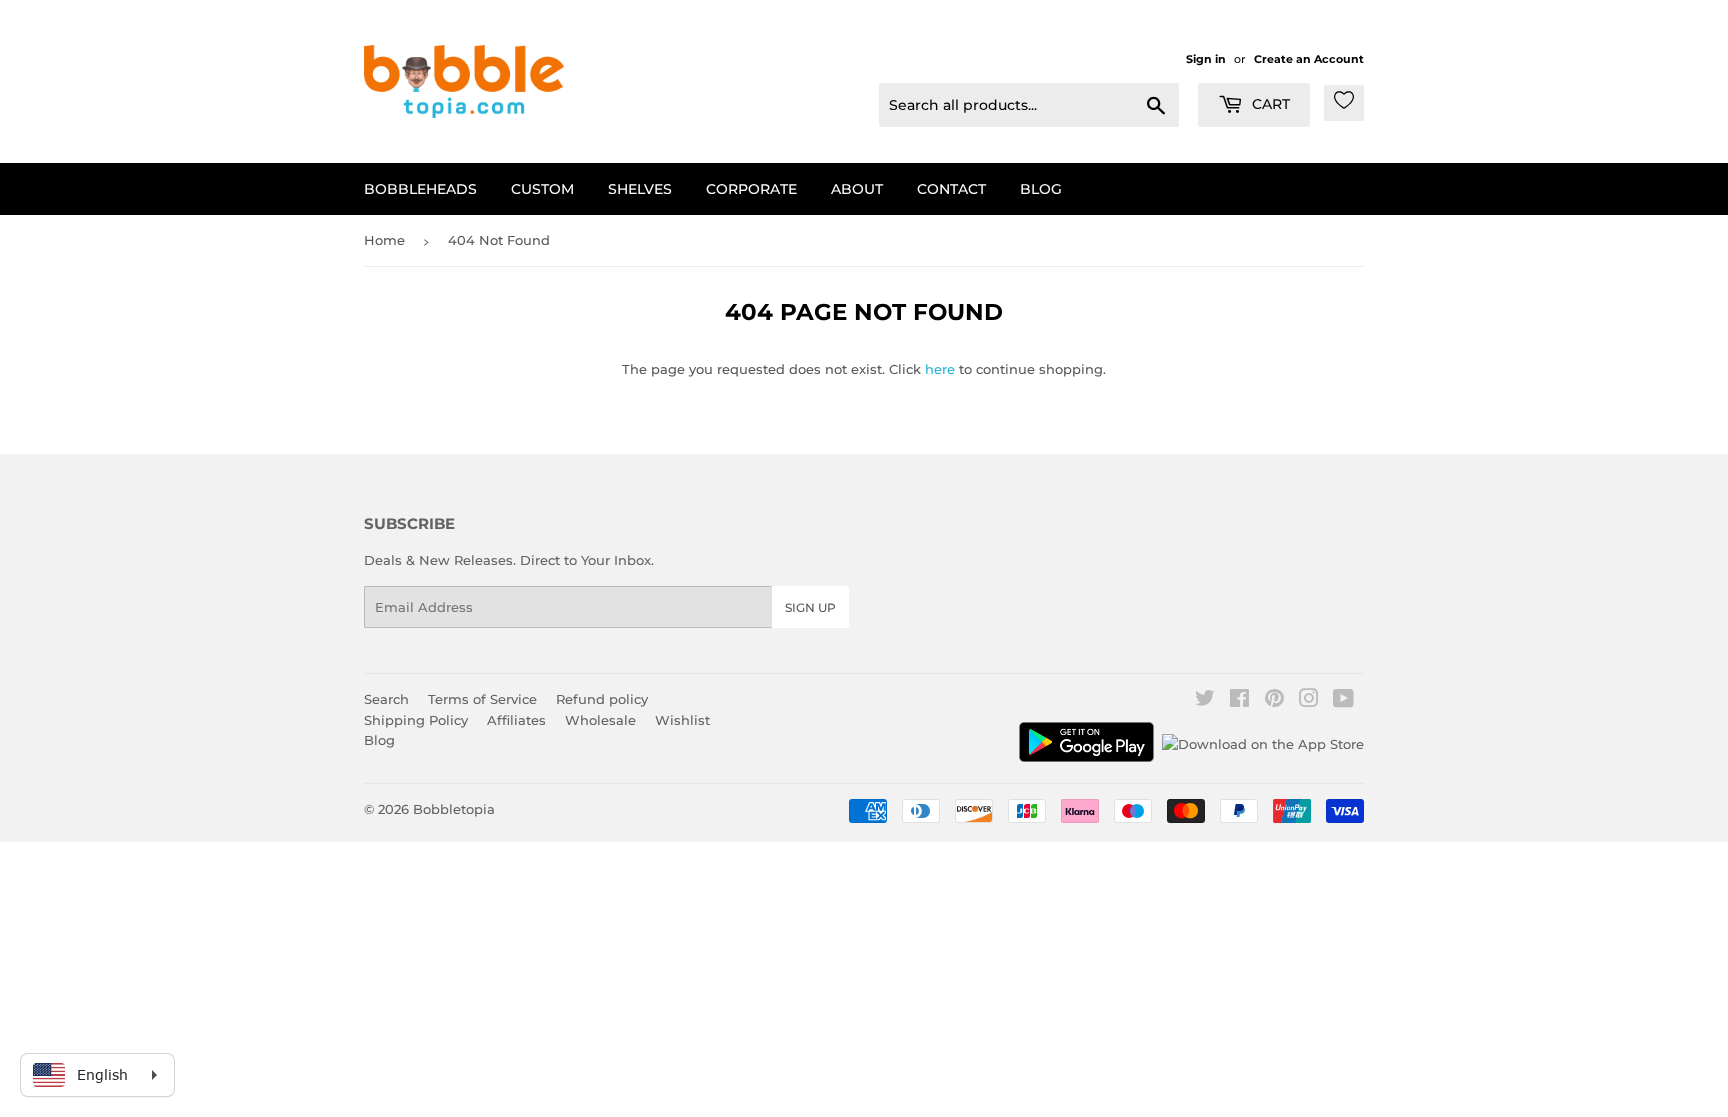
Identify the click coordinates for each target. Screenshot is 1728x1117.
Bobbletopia (454, 809)
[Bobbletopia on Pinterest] (1274, 701)
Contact (951, 189)
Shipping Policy (416, 720)
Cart (1269, 104)
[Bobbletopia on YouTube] (1343, 701)
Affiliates (516, 720)
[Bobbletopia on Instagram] (1309, 701)
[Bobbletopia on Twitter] (1205, 701)
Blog (1041, 189)
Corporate (751, 189)
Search (386, 699)
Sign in (1206, 59)
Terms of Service (482, 699)
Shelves (640, 189)
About (857, 189)
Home (384, 240)
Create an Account (1309, 59)
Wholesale (600, 720)
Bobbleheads (420, 189)
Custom (542, 189)
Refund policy (602, 699)
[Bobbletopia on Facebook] (1239, 701)
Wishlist (682, 720)
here (940, 369)
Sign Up (810, 607)
